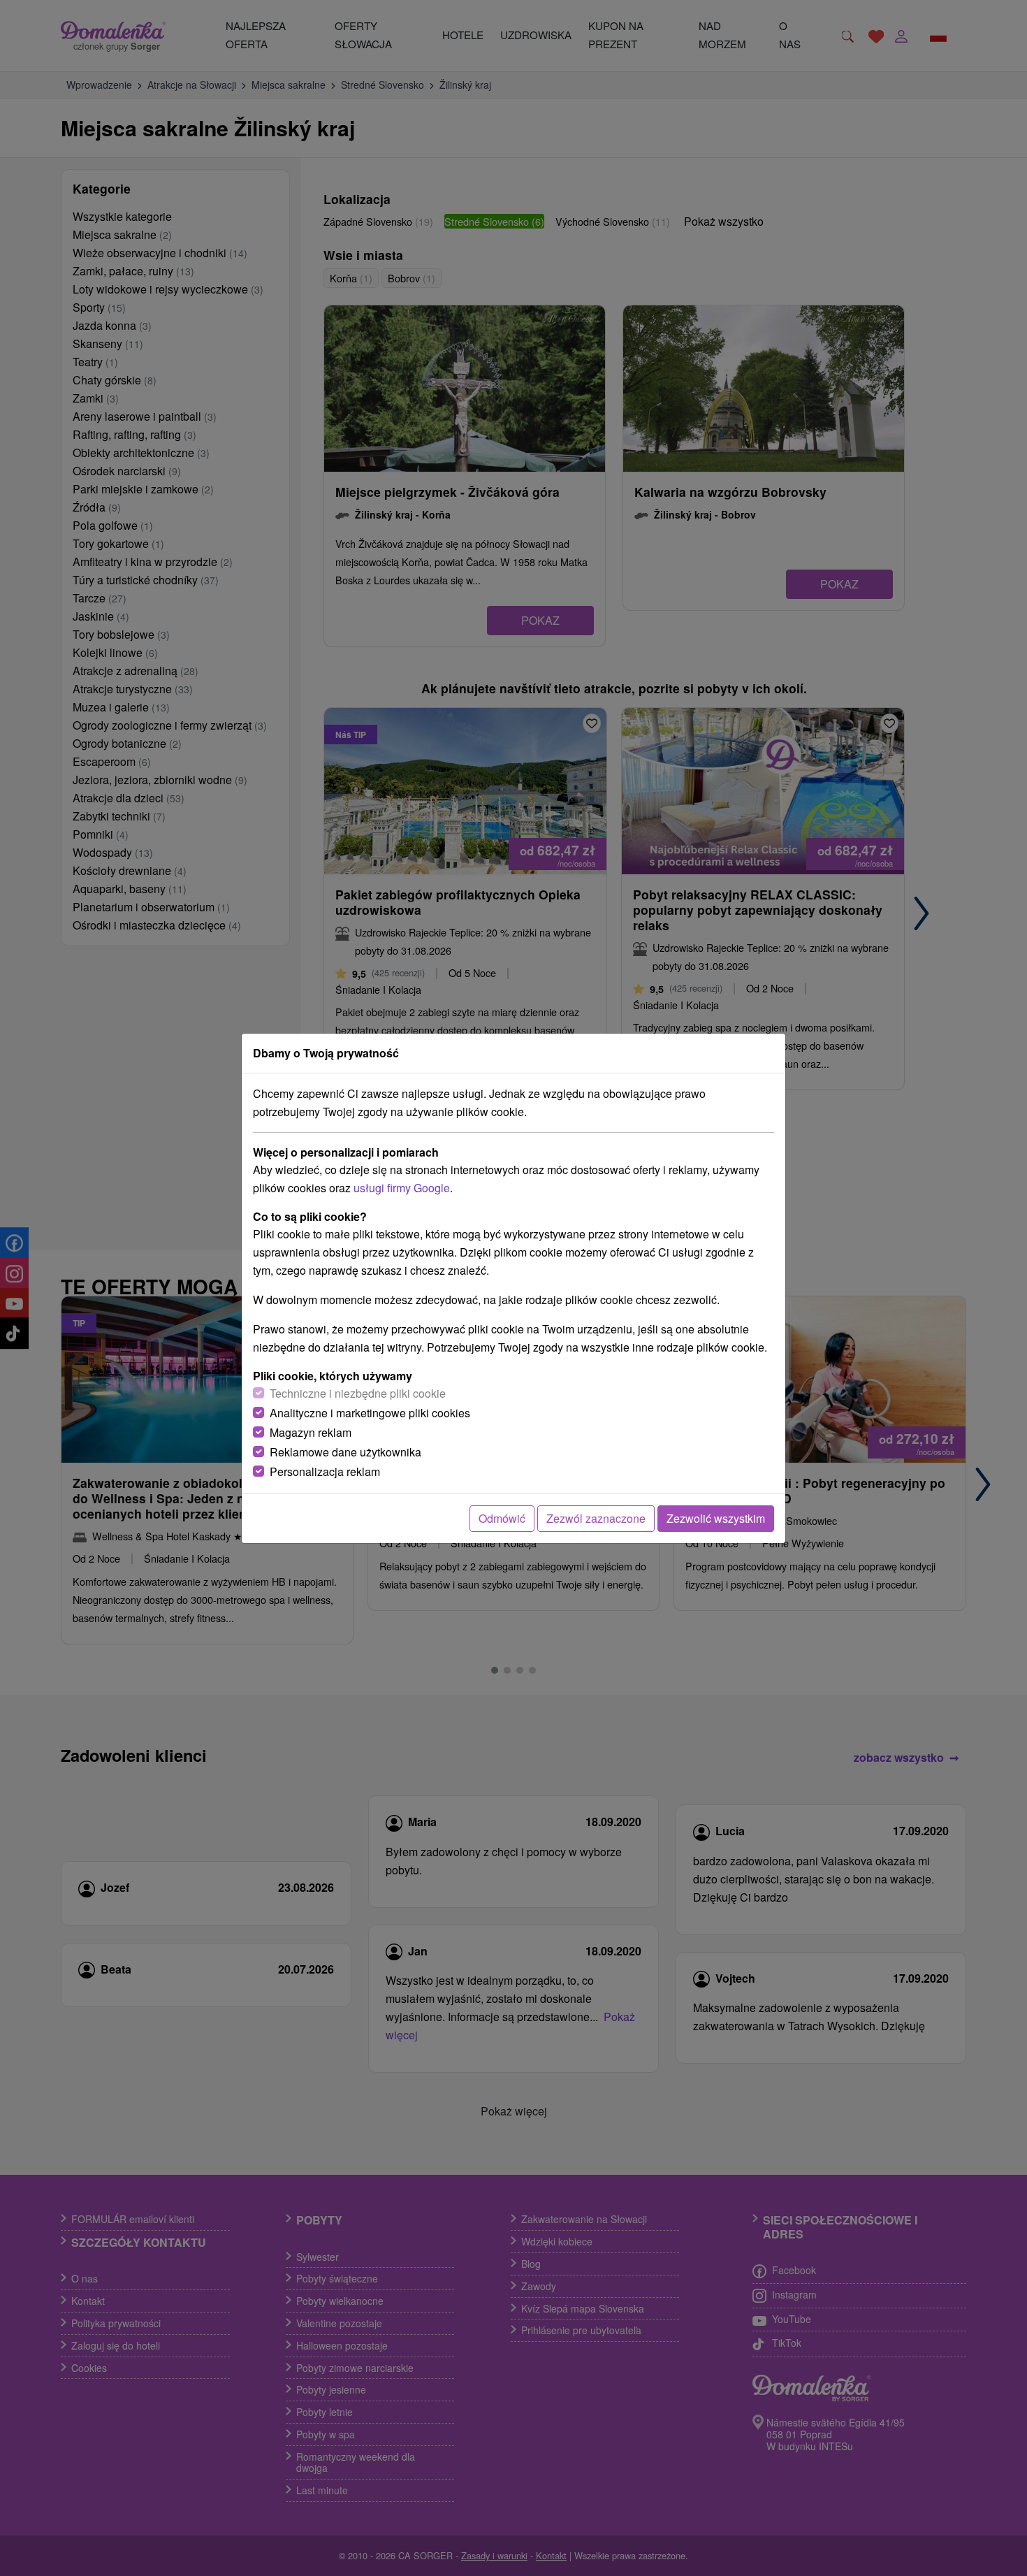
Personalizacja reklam (325, 1471)
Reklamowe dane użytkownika (345, 1452)
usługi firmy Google (402, 1188)
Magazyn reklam (311, 1432)
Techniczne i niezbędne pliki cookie (358, 1393)
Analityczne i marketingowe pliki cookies (370, 1413)
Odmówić (502, 1518)
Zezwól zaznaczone (596, 1518)
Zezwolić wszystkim (716, 1518)
